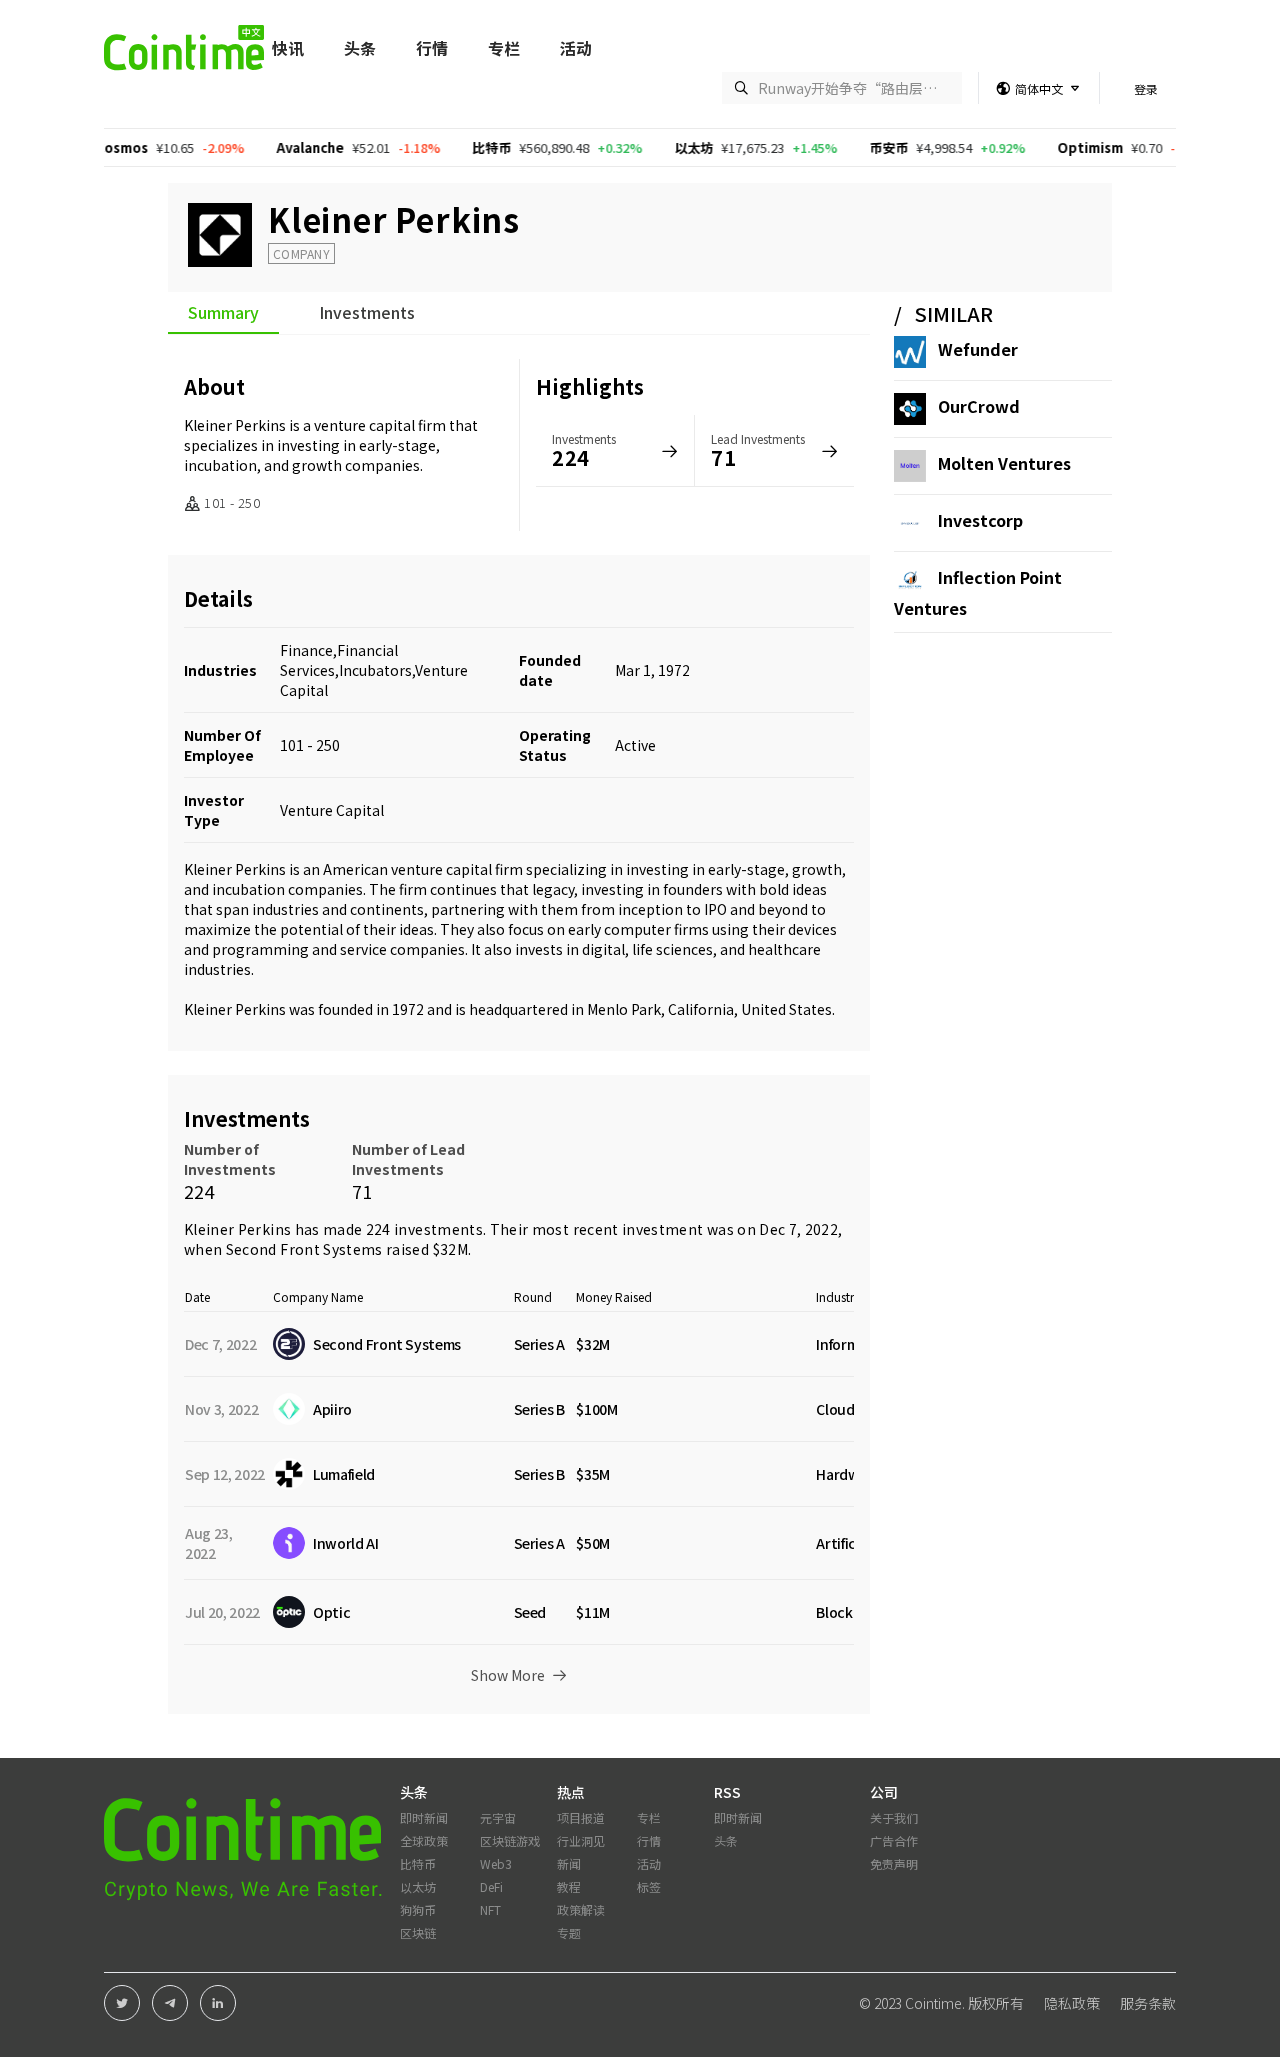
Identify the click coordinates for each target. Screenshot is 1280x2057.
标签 (649, 1886)
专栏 (504, 48)
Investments (367, 314)
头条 (360, 48)
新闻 (569, 1863)
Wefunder (978, 349)
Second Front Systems (304, 1249)
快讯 (288, 48)
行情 (432, 48)
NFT (490, 1909)
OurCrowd (979, 406)
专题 (569, 1932)
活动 (576, 48)
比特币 (427, 147)
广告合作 (894, 1840)
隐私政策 (1072, 2003)
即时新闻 (424, 1817)
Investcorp (980, 520)
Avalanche (246, 147)
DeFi (491, 1886)
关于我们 (894, 1817)
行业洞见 (581, 1840)
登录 (1146, 88)
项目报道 (581, 1817)
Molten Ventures (1004, 463)
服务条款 (1148, 2003)
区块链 (418, 1932)
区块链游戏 (510, 1840)
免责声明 (894, 1863)
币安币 (824, 147)
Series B (539, 1409)
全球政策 (424, 1840)
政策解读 (581, 1909)
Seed (530, 1612)
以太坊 (629, 147)
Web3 (496, 1863)
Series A (539, 1344)
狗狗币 (418, 1909)
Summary (223, 314)
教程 (569, 1886)
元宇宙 (498, 1817)
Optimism (1026, 147)
